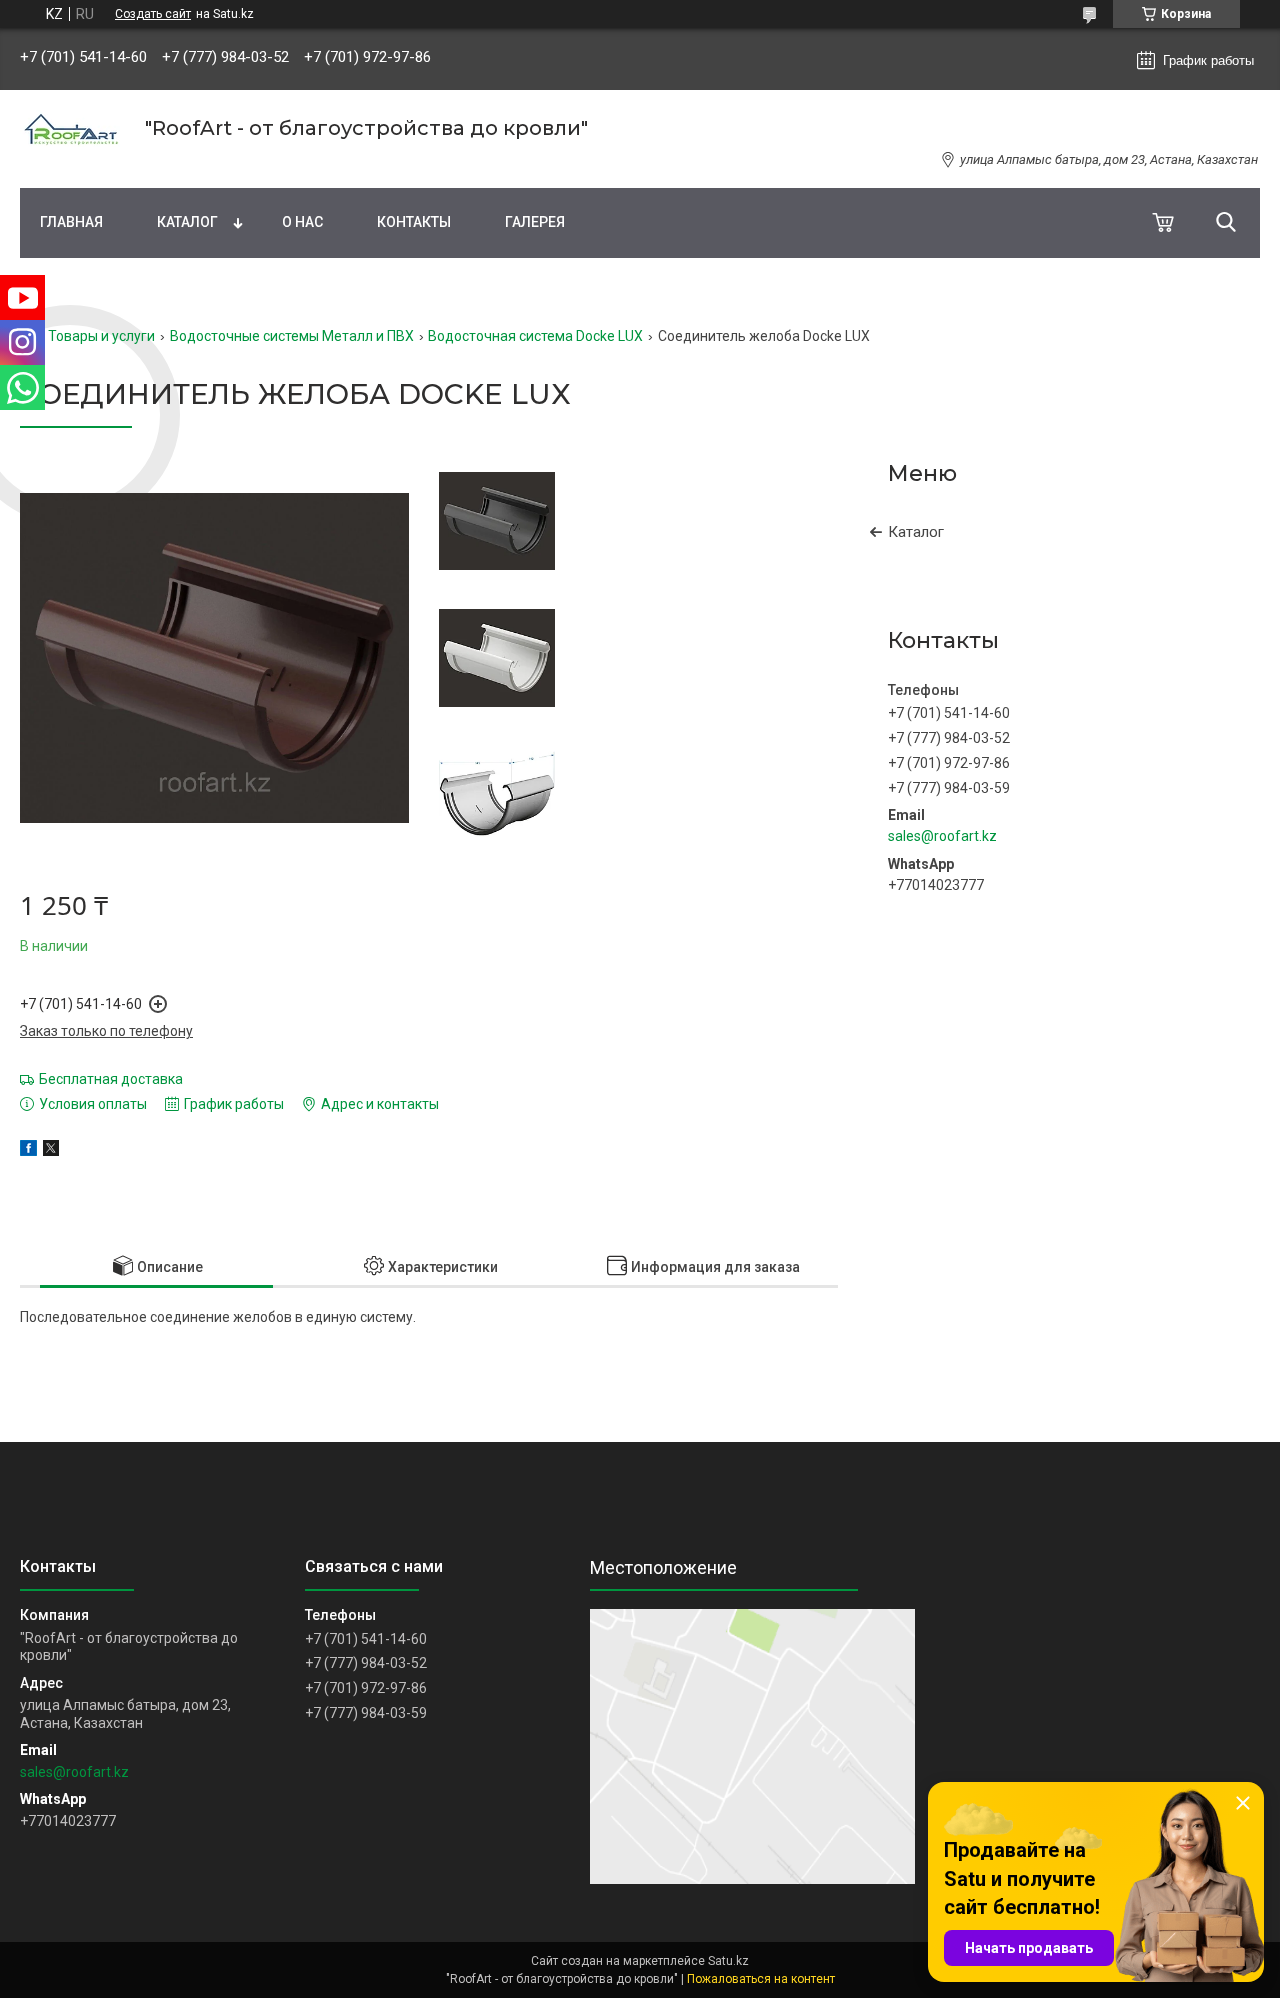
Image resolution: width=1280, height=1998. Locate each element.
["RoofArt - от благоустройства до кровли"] (70, 128)
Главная (71, 222)
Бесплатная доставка (111, 1079)
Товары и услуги (101, 336)
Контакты (414, 222)
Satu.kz (728, 1961)
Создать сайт (153, 14)
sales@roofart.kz (942, 836)
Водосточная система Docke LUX (535, 336)
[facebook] (28, 1151)
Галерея (535, 222)
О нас (302, 222)
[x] (51, 1151)
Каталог (187, 222)
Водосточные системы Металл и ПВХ (292, 336)
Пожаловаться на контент (761, 1979)
